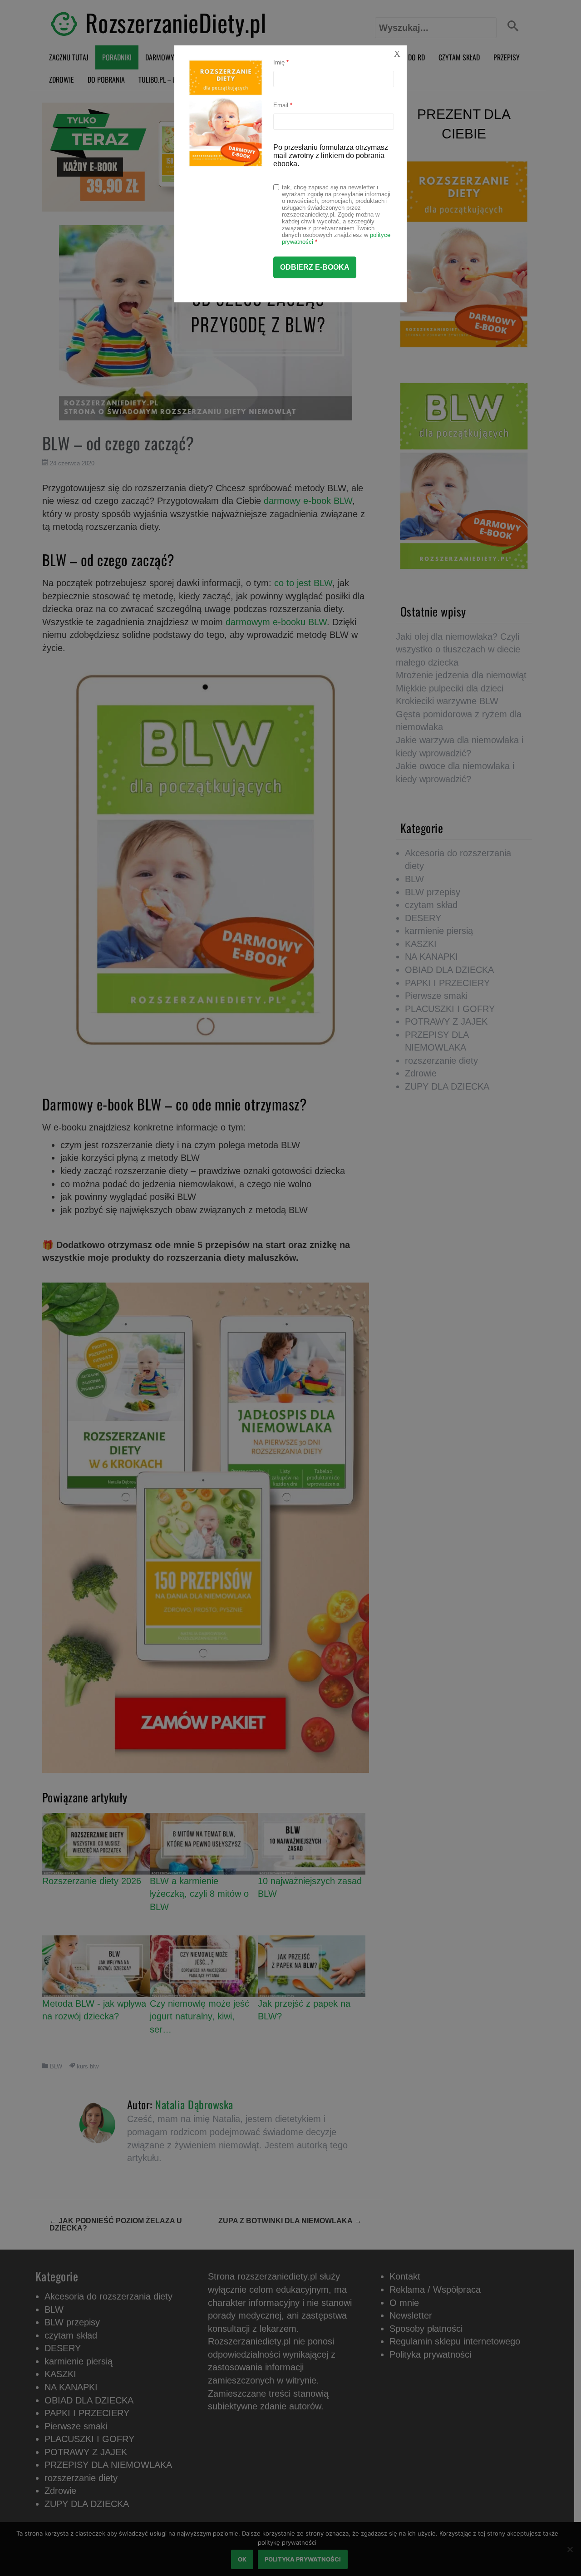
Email (283, 105)
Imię (281, 62)
